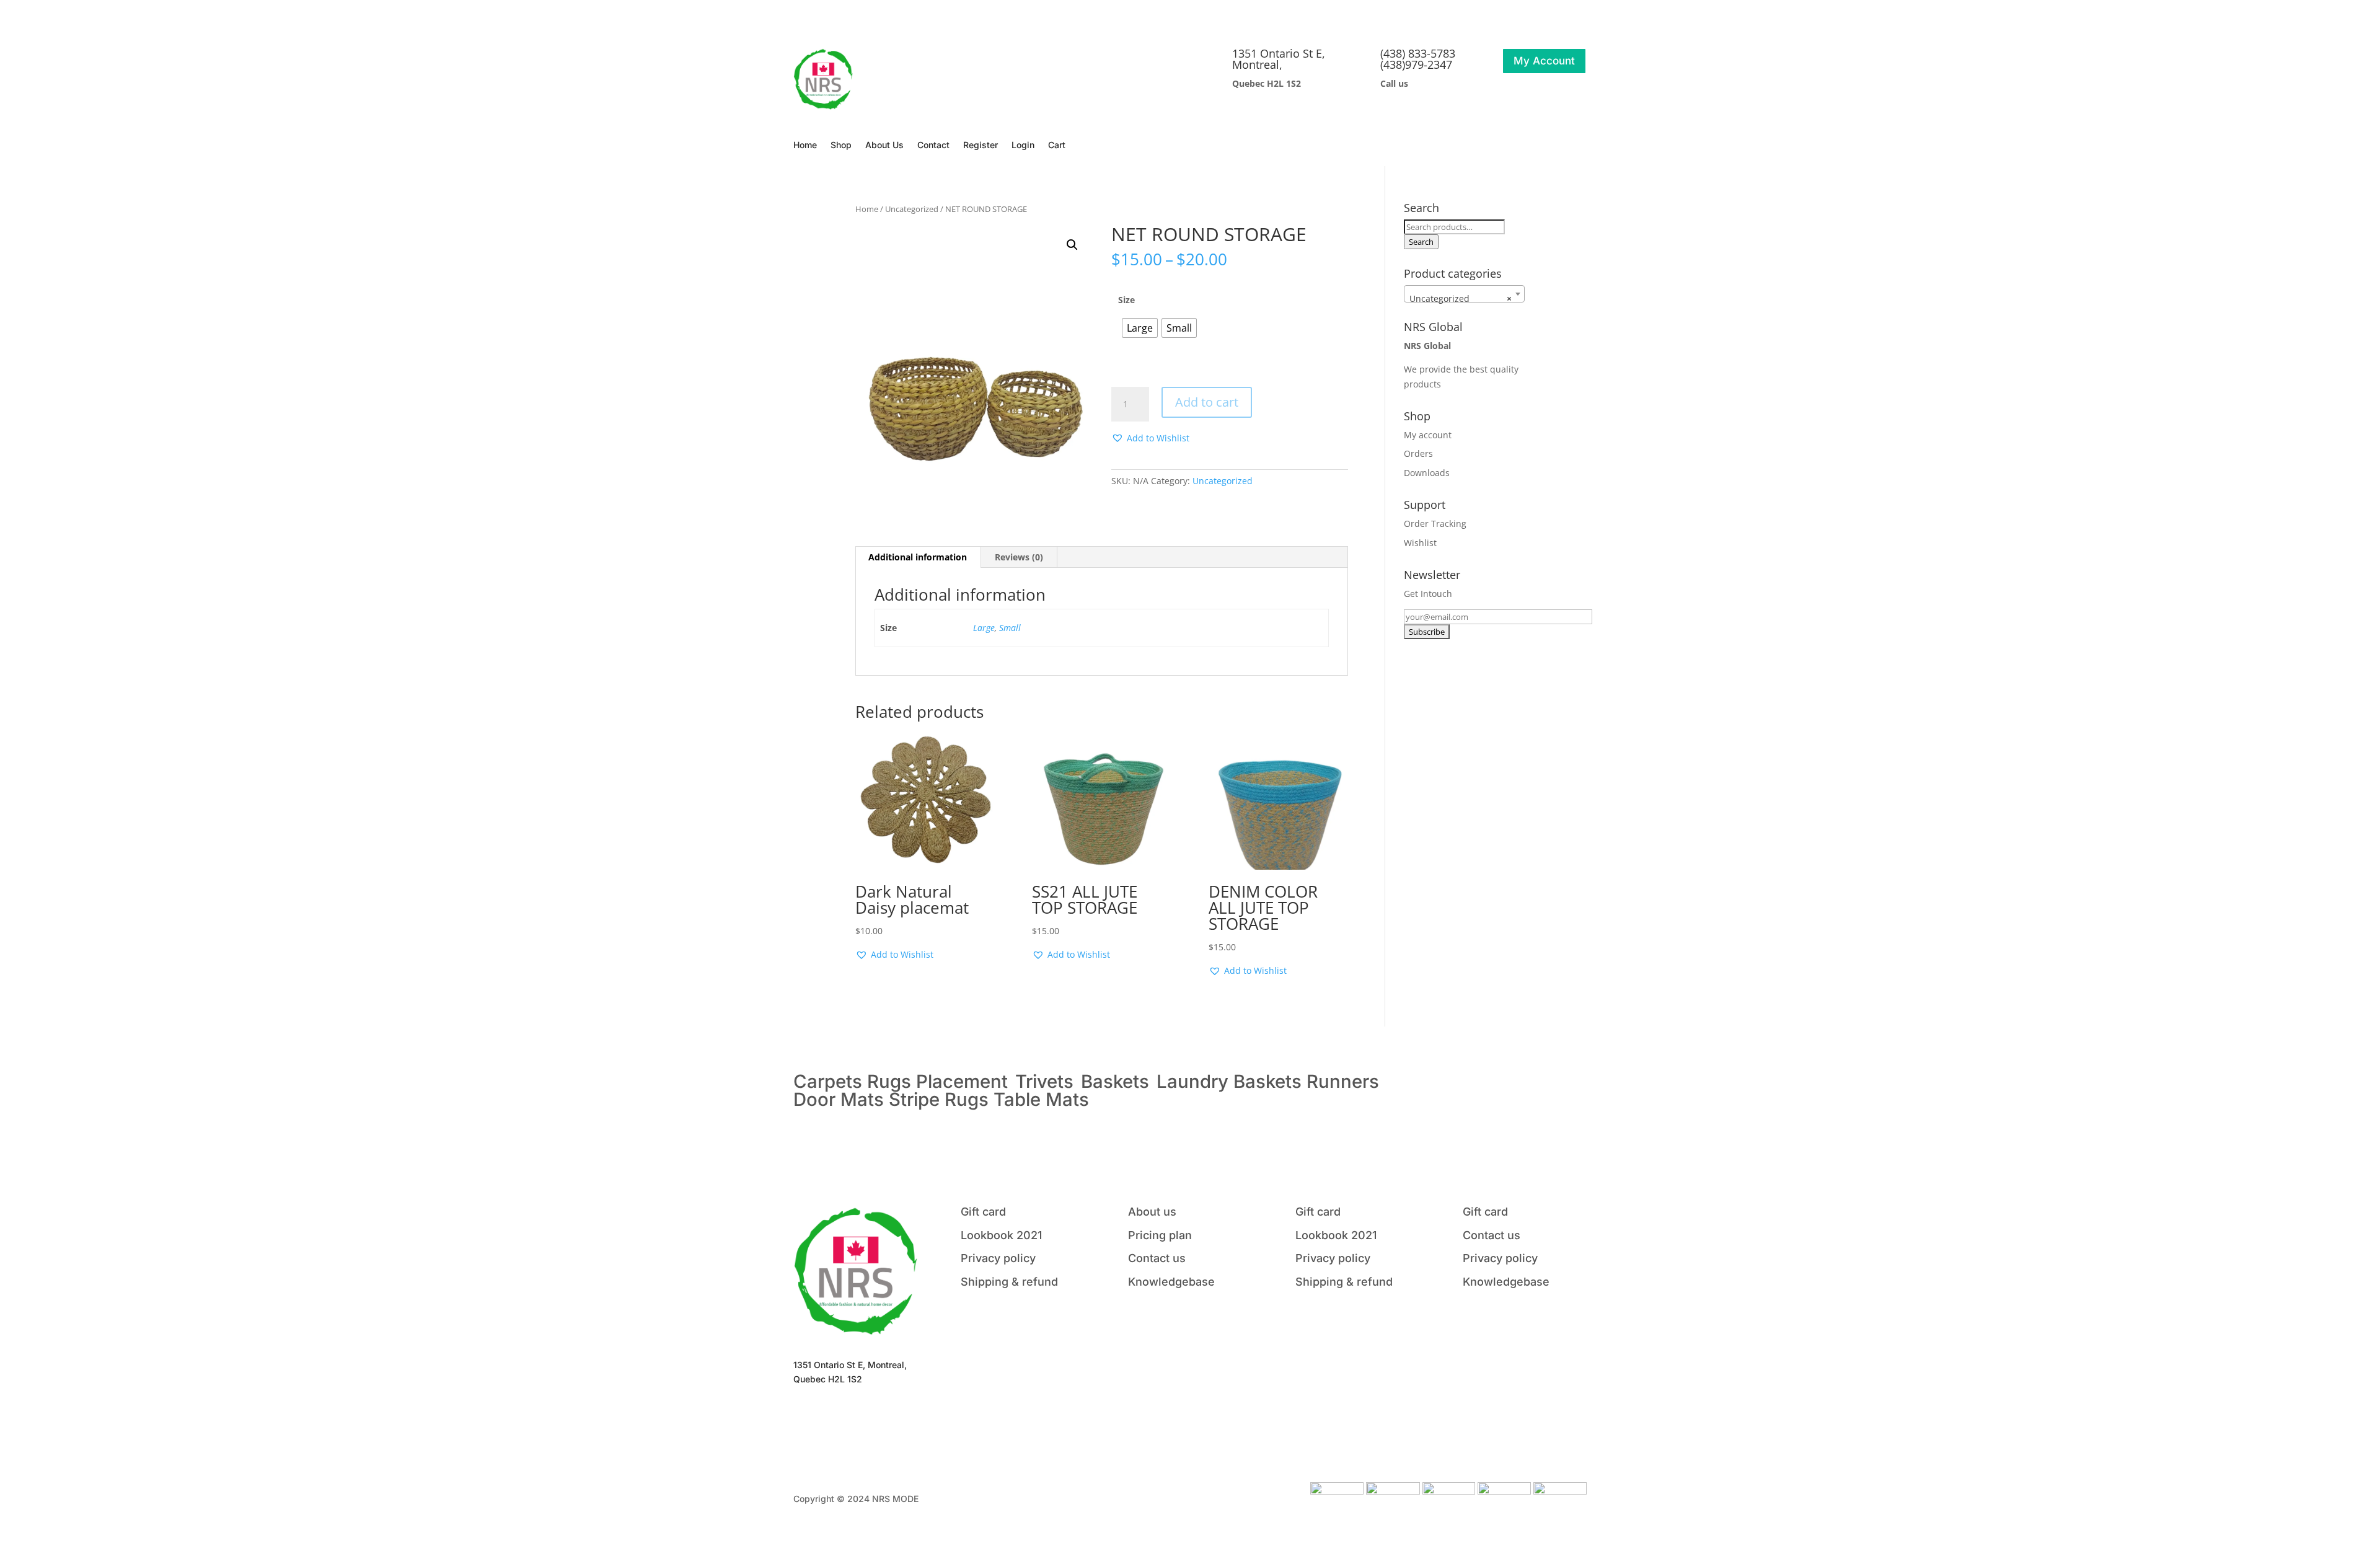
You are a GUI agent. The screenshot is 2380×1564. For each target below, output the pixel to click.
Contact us (1157, 1258)
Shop (841, 145)
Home (805, 145)
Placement (964, 1081)
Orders (1418, 453)
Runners (1343, 1081)
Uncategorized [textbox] (1461, 298)
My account (1428, 435)
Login (1023, 145)
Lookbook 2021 (1001, 1235)
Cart (1057, 145)
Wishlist (1420, 543)
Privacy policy (998, 1258)
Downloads (1427, 473)
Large (984, 628)
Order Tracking (1435, 524)
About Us (884, 145)
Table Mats (1041, 1099)
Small (1010, 628)
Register (981, 145)
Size (1126, 300)
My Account (1544, 61)
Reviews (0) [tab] (1019, 557)
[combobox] (1464, 294)
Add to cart (1207, 402)
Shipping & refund (1009, 1282)
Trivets (1044, 1081)
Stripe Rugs (939, 1099)
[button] (1072, 245)
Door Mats (839, 1099)
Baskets (1115, 1081)
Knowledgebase (1171, 1282)
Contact (933, 145)
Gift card (983, 1212)
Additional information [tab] (918, 557)
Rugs (889, 1081)
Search (1421, 242)
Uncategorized (912, 209)
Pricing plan (1160, 1235)
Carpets (828, 1081)
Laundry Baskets (1229, 1081)
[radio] (1140, 328)
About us (1152, 1212)
